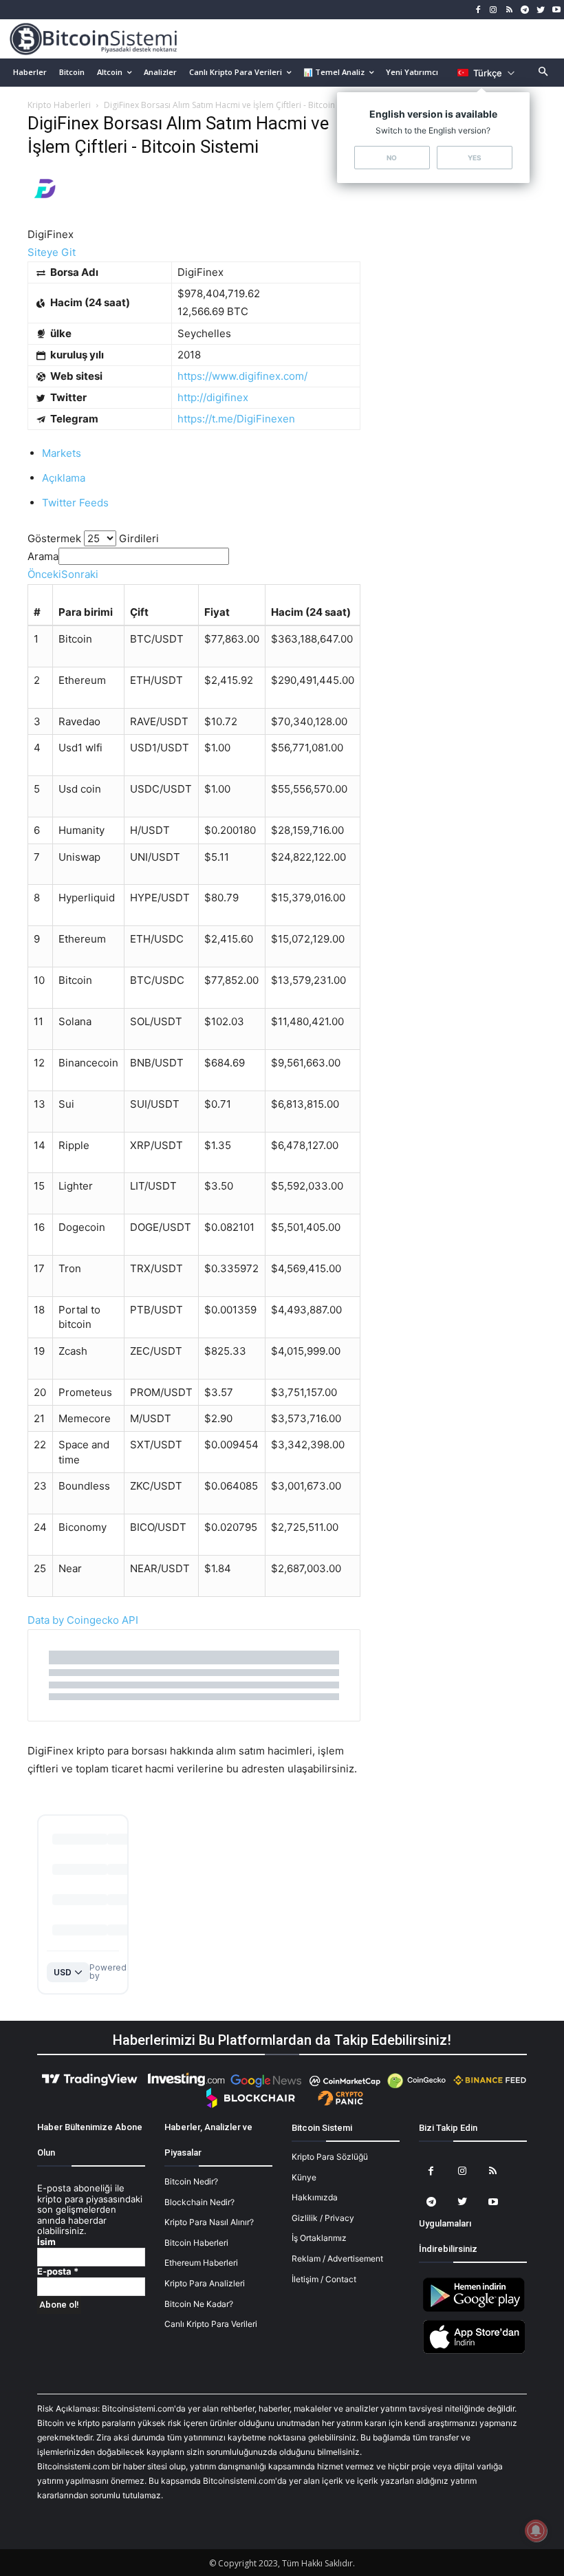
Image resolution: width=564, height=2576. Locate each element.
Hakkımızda (315, 2197)
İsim (46, 2242)
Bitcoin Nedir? (191, 2181)
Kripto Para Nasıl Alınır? (209, 2222)
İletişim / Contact (324, 2279)
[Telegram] (525, 10)
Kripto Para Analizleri (205, 2283)
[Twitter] (540, 10)
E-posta (58, 2272)
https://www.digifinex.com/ (242, 376)
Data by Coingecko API (83, 1620)
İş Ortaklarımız (319, 2238)
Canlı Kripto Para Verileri (211, 2324)
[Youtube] (556, 10)
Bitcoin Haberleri (196, 2243)
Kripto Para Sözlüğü (330, 2157)
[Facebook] (478, 10)
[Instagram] (493, 10)
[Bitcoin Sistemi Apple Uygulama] (474, 2351)
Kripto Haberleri (59, 105)
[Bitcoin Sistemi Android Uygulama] (474, 2309)
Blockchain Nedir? (199, 2202)
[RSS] (509, 10)
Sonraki (80, 574)
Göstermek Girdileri (93, 538)
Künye (304, 2177)
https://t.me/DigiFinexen (236, 419)
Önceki (44, 574)
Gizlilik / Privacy (323, 2218)
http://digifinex (213, 397)
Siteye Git (52, 252)
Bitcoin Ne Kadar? (199, 2304)
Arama (43, 556)
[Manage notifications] (536, 2531)
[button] (544, 73)
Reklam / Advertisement (337, 2258)
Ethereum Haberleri (201, 2263)
